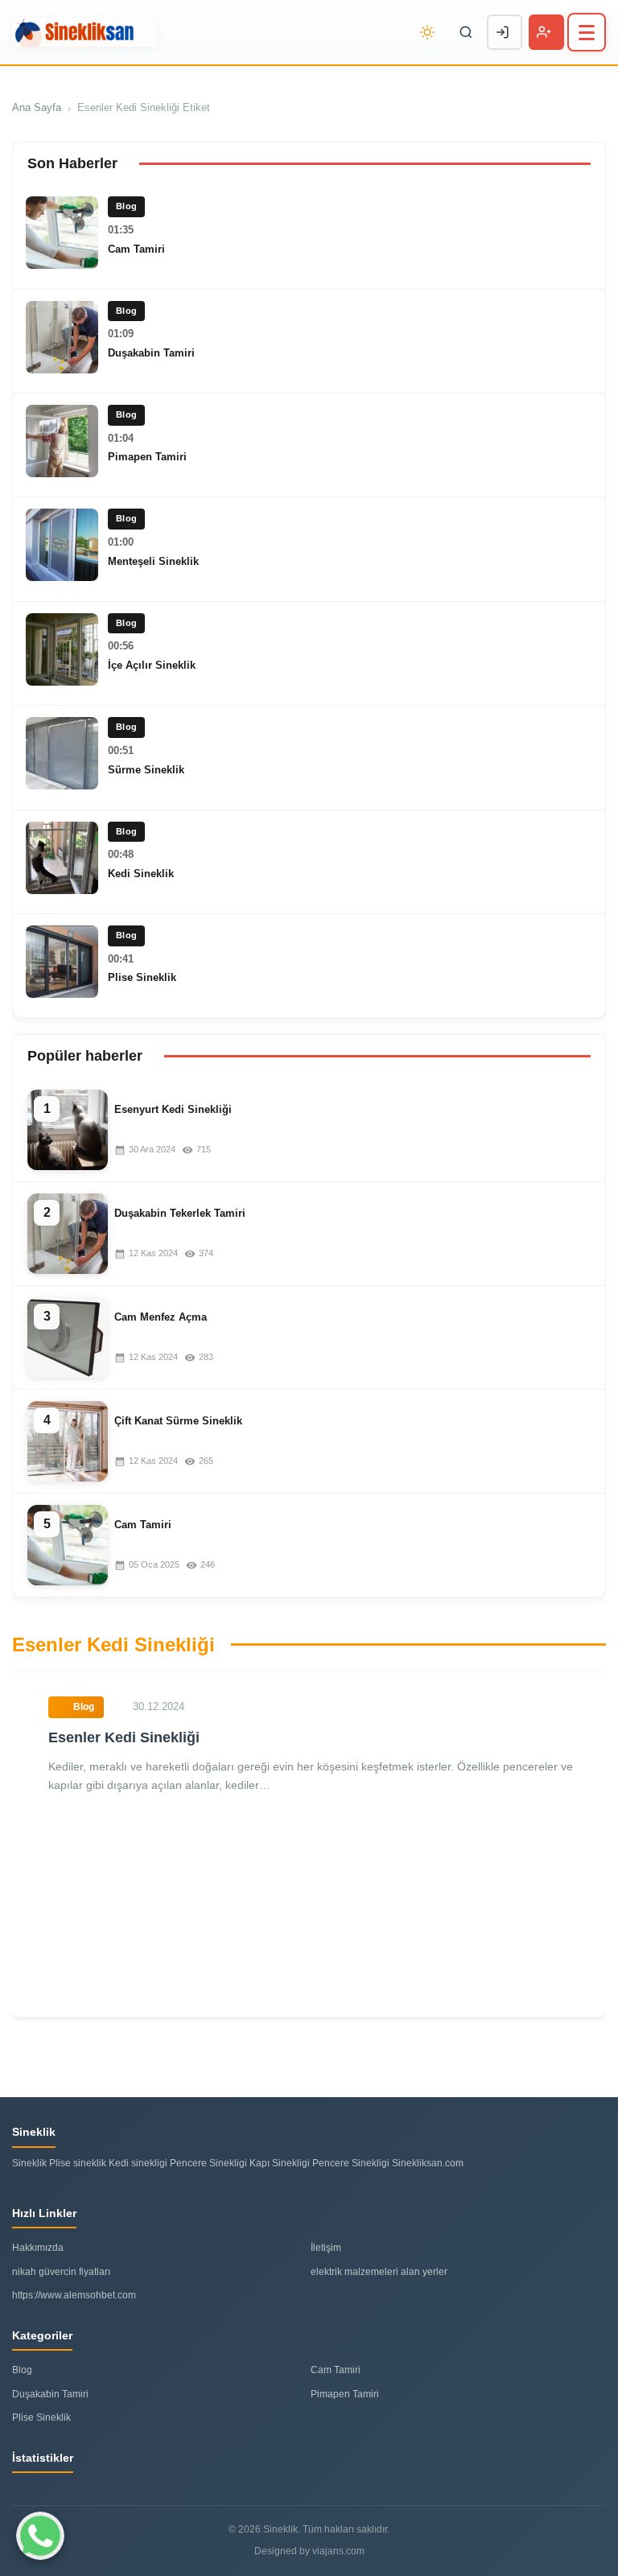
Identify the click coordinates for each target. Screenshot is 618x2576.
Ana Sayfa (37, 107)
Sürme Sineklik (146, 770)
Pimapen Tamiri (147, 457)
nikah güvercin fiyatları (61, 2272)
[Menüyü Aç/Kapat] (587, 32)
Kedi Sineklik (141, 874)
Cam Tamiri (136, 249)
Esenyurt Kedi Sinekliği (173, 1109)
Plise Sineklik (142, 977)
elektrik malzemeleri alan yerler (379, 2272)
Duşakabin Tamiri (151, 353)
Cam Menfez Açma (161, 1317)
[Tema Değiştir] (427, 32)
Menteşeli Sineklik (153, 561)
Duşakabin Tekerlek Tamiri (180, 1213)
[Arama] (466, 32)
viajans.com (338, 2551)
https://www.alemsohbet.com (74, 2295)
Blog (22, 2370)
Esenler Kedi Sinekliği (124, 1737)
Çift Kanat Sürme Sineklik (178, 1421)
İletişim (326, 2248)
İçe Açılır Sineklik (152, 665)
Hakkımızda (38, 2248)
